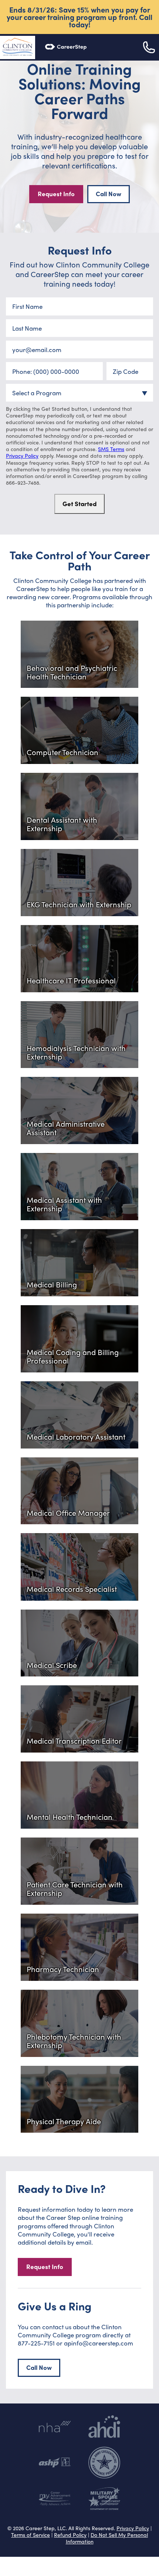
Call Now (109, 194)
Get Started (79, 504)
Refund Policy (70, 2535)
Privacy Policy (22, 456)
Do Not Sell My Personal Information (107, 2538)
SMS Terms (111, 449)
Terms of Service (31, 2535)
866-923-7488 (23, 482)
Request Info (56, 194)
